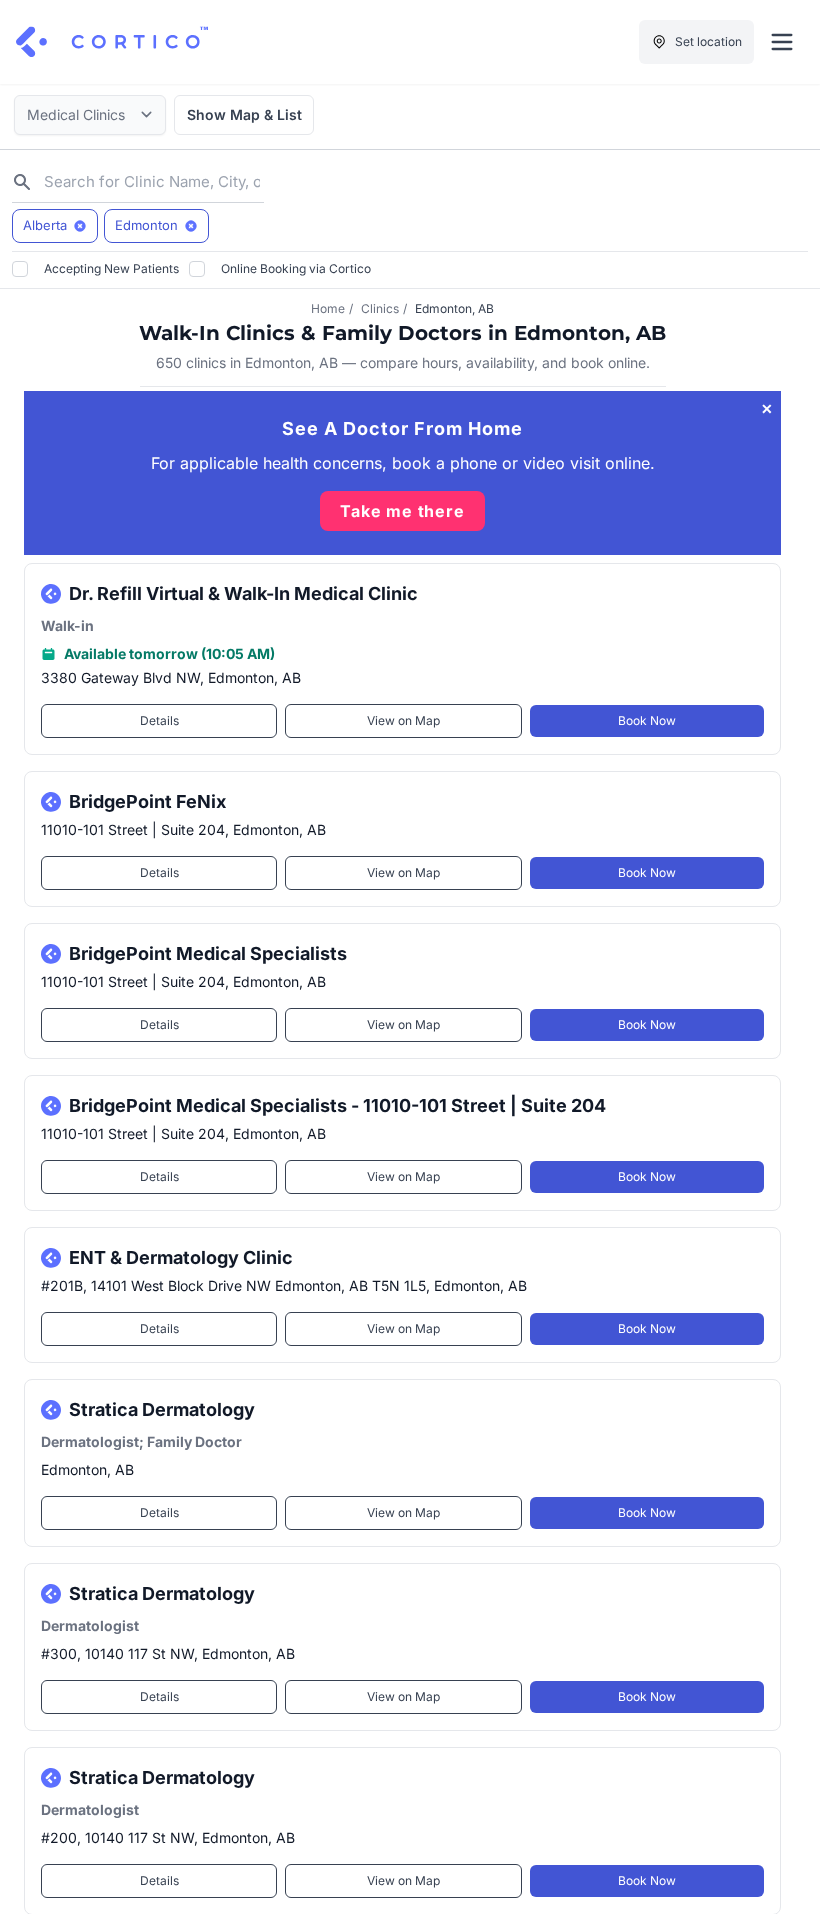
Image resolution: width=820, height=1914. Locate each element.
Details (159, 720)
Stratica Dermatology (162, 1409)
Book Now (647, 720)
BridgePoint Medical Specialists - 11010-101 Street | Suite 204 (337, 1105)
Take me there (402, 511)
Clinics (380, 308)
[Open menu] (782, 42)
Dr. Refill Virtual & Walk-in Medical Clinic (243, 593)
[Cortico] (112, 42)
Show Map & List (244, 114)
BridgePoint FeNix (147, 801)
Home (328, 308)
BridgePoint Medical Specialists (208, 953)
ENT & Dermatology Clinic (181, 1257)
